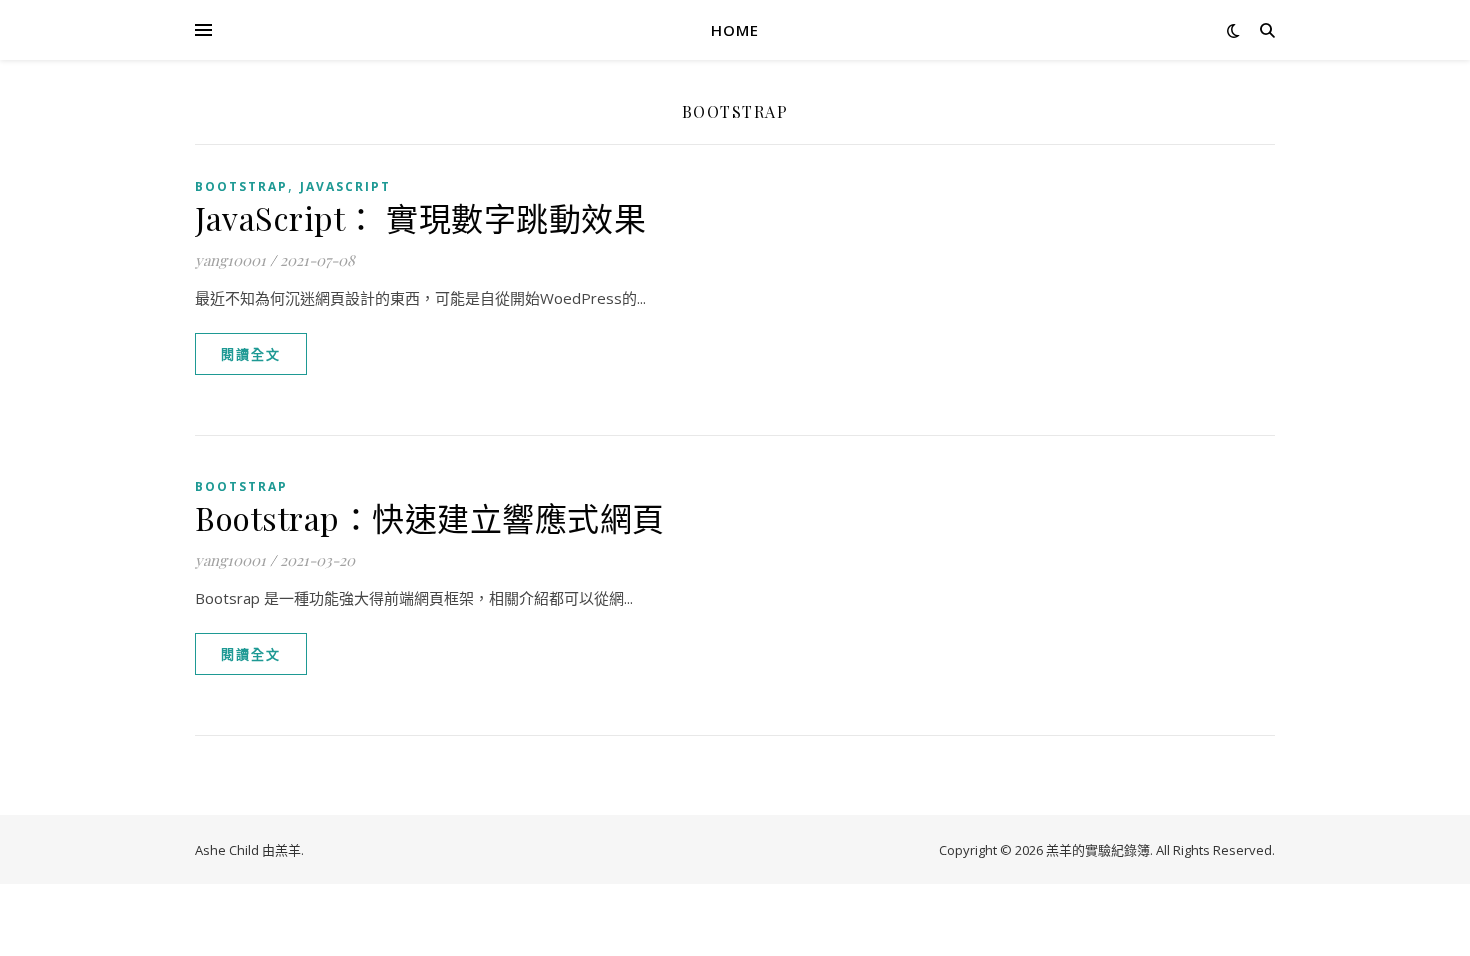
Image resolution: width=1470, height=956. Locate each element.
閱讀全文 (251, 354)
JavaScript (345, 186)
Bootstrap (241, 186)
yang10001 (230, 260)
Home (735, 30)
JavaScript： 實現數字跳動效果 (420, 217)
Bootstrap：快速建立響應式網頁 (430, 517)
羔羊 (288, 850)
